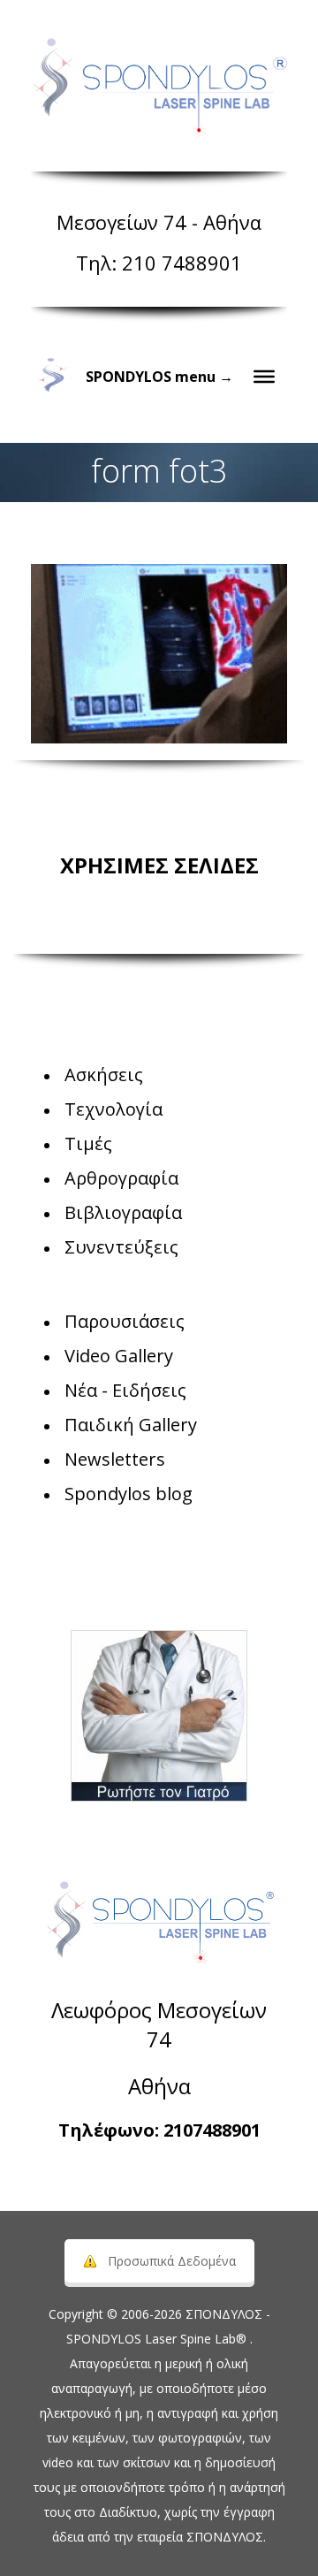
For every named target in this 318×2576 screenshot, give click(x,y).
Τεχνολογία (114, 1109)
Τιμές (88, 1143)
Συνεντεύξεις (121, 1247)
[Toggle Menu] (264, 377)
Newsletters (115, 1459)
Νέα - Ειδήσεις (125, 1390)
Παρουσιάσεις (125, 1321)
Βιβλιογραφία (123, 1212)
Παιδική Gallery (131, 1425)
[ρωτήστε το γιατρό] (159, 1716)
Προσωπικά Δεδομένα (172, 2261)
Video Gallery (119, 1356)
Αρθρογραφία (121, 1178)
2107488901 (212, 2130)
